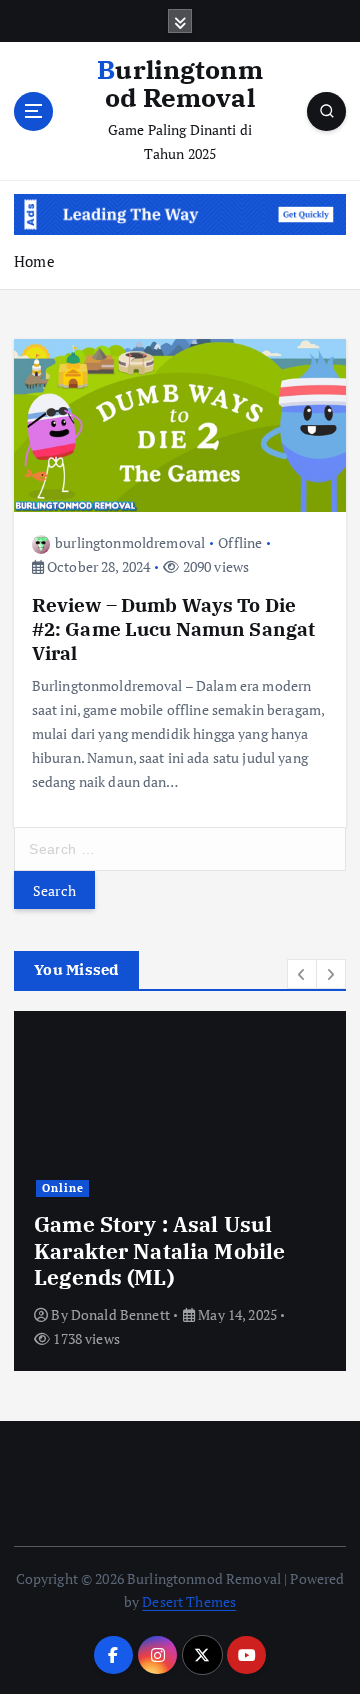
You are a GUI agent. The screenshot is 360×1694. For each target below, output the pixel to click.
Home (34, 261)
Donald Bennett (120, 1314)
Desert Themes (189, 1601)
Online (63, 1188)
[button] (302, 974)
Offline (240, 542)
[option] (180, 1191)
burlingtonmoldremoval (130, 542)
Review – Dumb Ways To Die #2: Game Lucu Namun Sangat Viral (174, 628)
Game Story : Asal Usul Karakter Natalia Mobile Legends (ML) (159, 1250)
